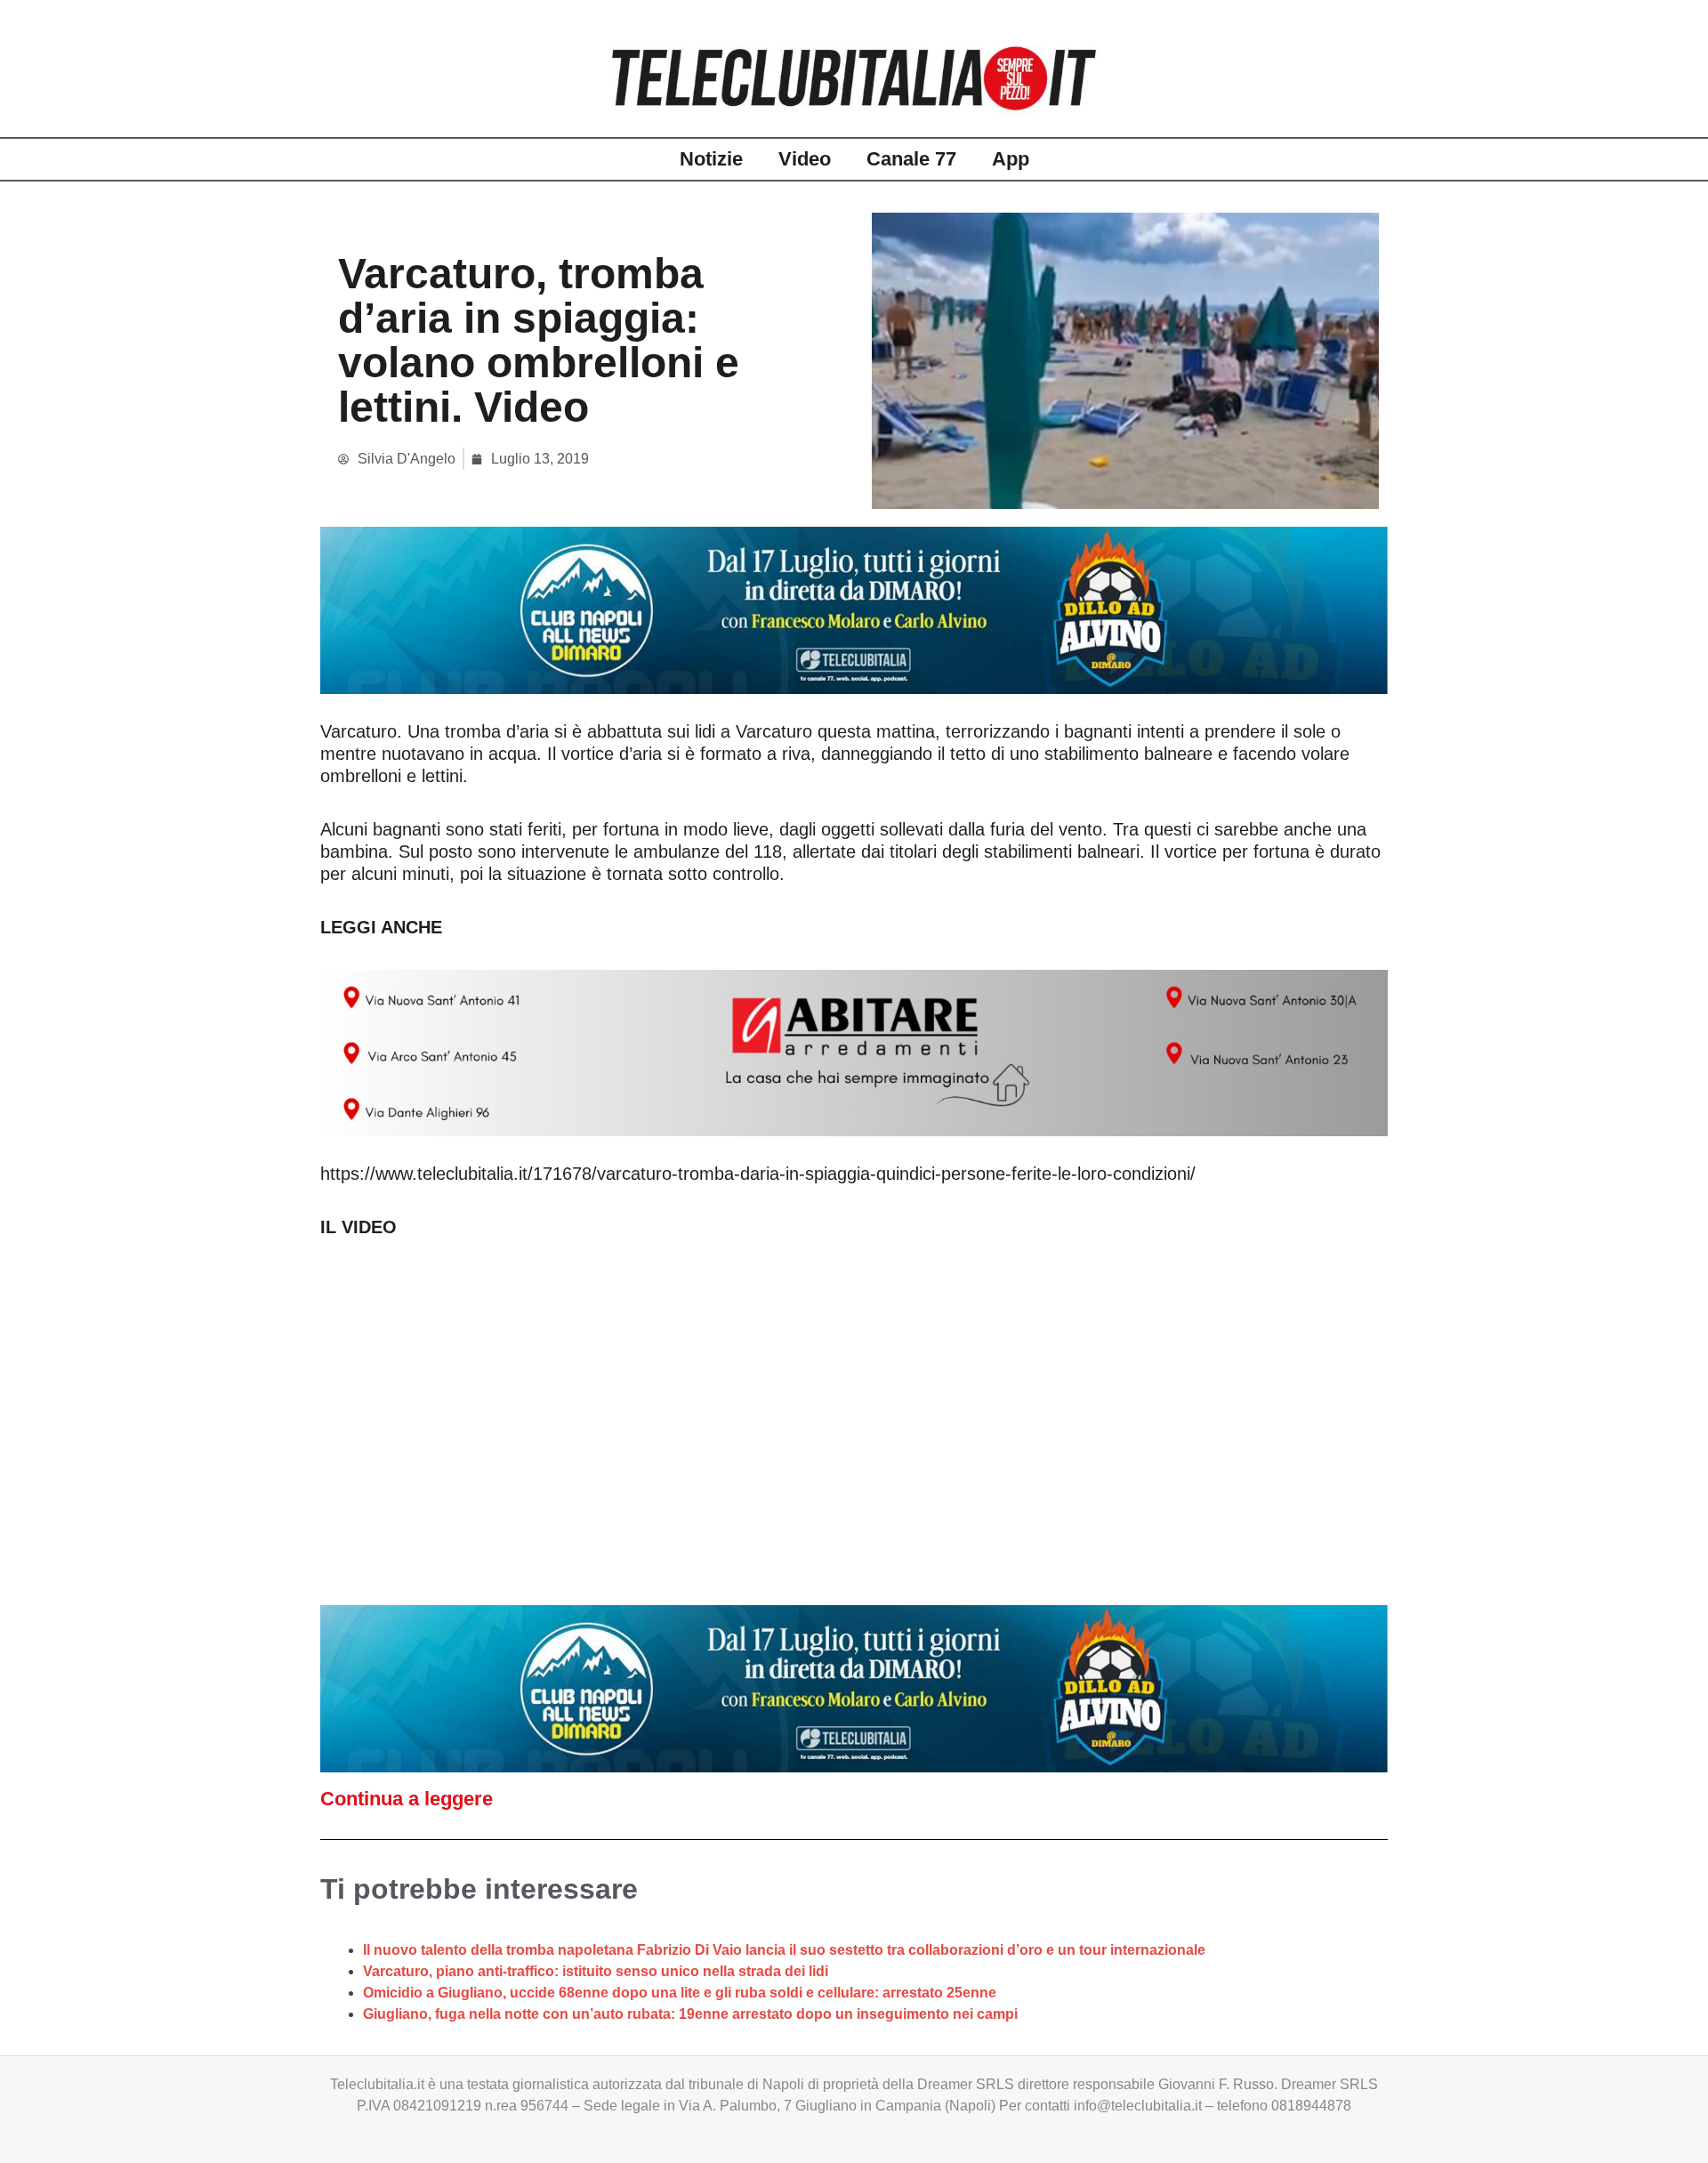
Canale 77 (911, 159)
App (1011, 159)
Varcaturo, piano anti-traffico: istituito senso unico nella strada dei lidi (596, 1971)
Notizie (711, 159)
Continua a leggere (407, 1799)
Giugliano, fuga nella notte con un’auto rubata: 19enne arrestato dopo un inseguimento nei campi (690, 2014)
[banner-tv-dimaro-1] (854, 609)
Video (805, 159)
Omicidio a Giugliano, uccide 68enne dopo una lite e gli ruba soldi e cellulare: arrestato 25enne (680, 1993)
